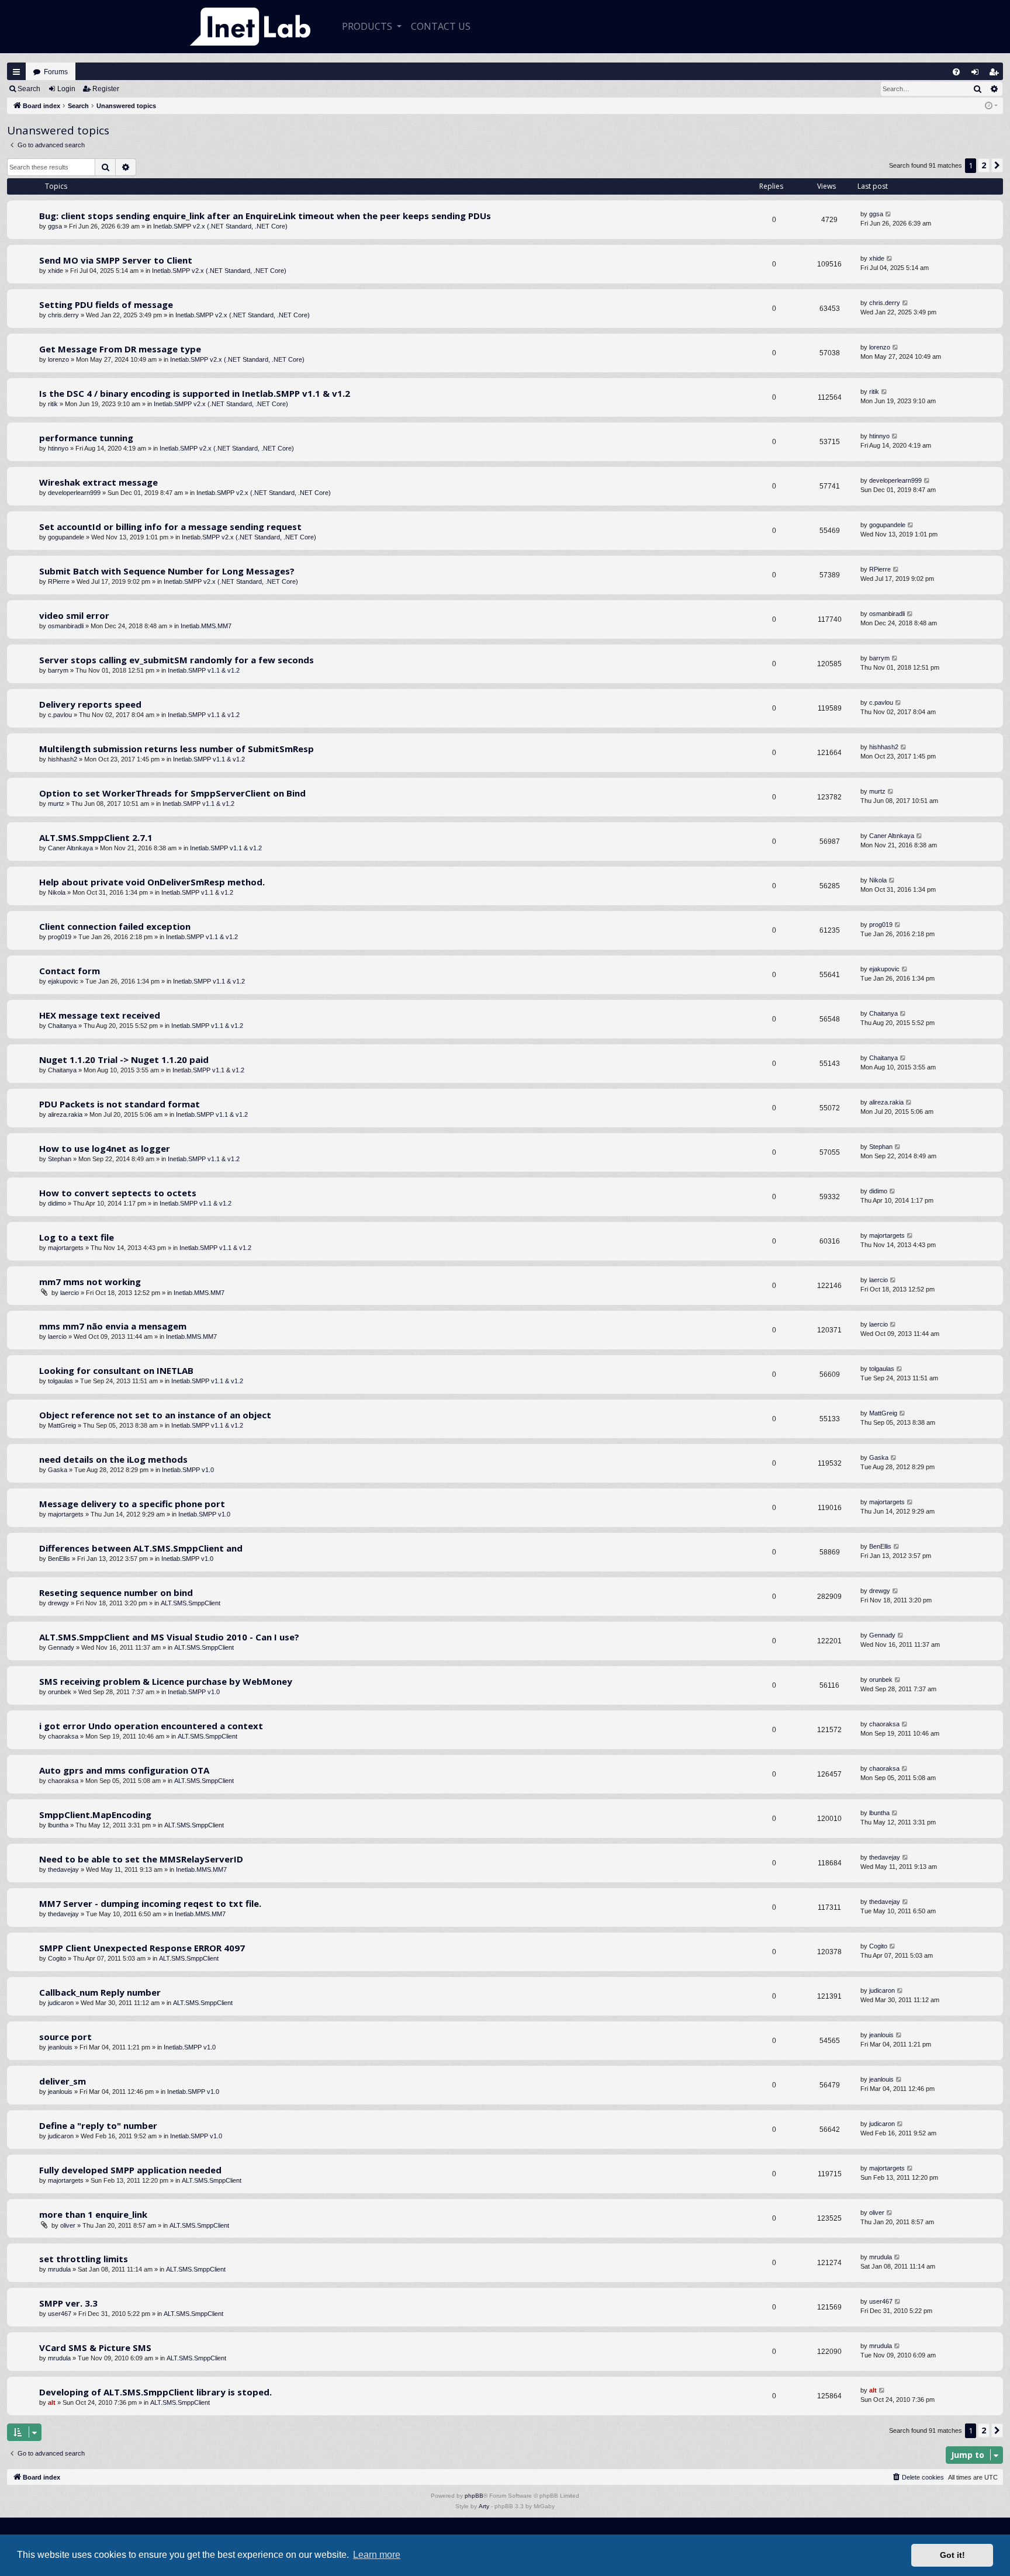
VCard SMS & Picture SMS (95, 2348)
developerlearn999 (74, 493)
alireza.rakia (65, 1114)
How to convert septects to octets (118, 1193)
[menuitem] (956, 72)
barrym (58, 670)
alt (52, 2402)
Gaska (58, 1470)
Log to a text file (77, 1237)
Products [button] (368, 26)
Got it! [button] (952, 2555)
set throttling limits (84, 2259)
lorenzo (58, 359)
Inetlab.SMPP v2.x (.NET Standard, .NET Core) (220, 226)
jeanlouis (60, 2047)
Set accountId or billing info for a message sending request (170, 527)
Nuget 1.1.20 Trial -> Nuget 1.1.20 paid (124, 1060)
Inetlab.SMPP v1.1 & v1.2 (204, 670)
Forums (56, 72)
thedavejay (63, 1869)
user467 (60, 2314)
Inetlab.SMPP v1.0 (188, 1470)
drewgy (58, 1603)
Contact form (70, 971)
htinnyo (58, 448)
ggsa (55, 226)
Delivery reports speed (90, 704)
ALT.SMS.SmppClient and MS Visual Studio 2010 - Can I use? (169, 1637)
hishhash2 (63, 759)
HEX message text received (100, 1015)
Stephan (60, 1159)
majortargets (66, 1248)
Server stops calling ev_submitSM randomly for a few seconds (177, 660)
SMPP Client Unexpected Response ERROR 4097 (142, 1948)
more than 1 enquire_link (93, 2214)
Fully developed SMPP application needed (130, 2170)
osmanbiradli (66, 626)
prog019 (60, 937)
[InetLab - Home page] (250, 27)
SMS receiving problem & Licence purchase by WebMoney (166, 1681)
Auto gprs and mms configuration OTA (124, 1770)
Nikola (57, 892)
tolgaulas (60, 1381)
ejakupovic (63, 981)
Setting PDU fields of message (106, 304)
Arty (484, 2506)
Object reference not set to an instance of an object (155, 1415)
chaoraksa (63, 1736)
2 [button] (984, 165)
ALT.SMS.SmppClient (191, 1603)
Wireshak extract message (98, 482)
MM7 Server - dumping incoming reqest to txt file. (150, 1903)
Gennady (61, 1647)
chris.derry (63, 315)
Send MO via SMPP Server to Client (116, 260)
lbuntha (58, 1825)
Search (29, 89)
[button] (997, 165)
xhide (56, 271)
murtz (56, 804)
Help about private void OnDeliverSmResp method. (152, 882)
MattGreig (62, 1425)
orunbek (60, 1692)
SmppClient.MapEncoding (95, 1815)
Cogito (57, 1958)
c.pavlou (60, 715)
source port (65, 2037)
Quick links (16, 72)
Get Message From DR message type (120, 349)
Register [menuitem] (996, 75)
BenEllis (59, 1559)
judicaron (61, 2003)
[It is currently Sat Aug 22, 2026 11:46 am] (991, 106)
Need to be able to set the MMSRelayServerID (141, 1859)
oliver (68, 2225)
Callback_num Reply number (100, 1992)
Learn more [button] (377, 2555)
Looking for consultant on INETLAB (116, 1370)
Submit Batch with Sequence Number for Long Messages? (167, 571)
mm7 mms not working (90, 1282)
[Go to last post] (889, 214)
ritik (53, 404)
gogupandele (66, 537)
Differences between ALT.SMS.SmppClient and (141, 1548)
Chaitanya (62, 1026)
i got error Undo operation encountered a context (151, 1726)
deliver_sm (63, 2081)
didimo (57, 1203)
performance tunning (86, 438)
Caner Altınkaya (70, 848)
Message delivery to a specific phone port (132, 1504)
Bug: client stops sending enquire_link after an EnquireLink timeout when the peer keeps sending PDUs (265, 216)
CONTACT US (441, 26)
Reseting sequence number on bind (116, 1592)
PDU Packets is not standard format (120, 1104)
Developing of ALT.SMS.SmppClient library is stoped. (155, 2392)
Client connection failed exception (115, 926)
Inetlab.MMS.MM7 (206, 626)
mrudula (59, 2269)
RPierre (59, 581)
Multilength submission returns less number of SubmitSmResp (177, 749)
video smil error (74, 615)
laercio (70, 1293)
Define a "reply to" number (98, 2125)
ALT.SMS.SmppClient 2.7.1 (96, 837)
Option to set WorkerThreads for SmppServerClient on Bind (172, 793)
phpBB (474, 2496)
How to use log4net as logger (105, 1148)
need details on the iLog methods (113, 1459)
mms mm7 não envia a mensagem (113, 1326)
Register (106, 89)
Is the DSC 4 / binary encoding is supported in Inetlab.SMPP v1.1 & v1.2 (195, 393)
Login (66, 89)
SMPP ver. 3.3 (68, 2303)
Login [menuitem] (978, 75)
